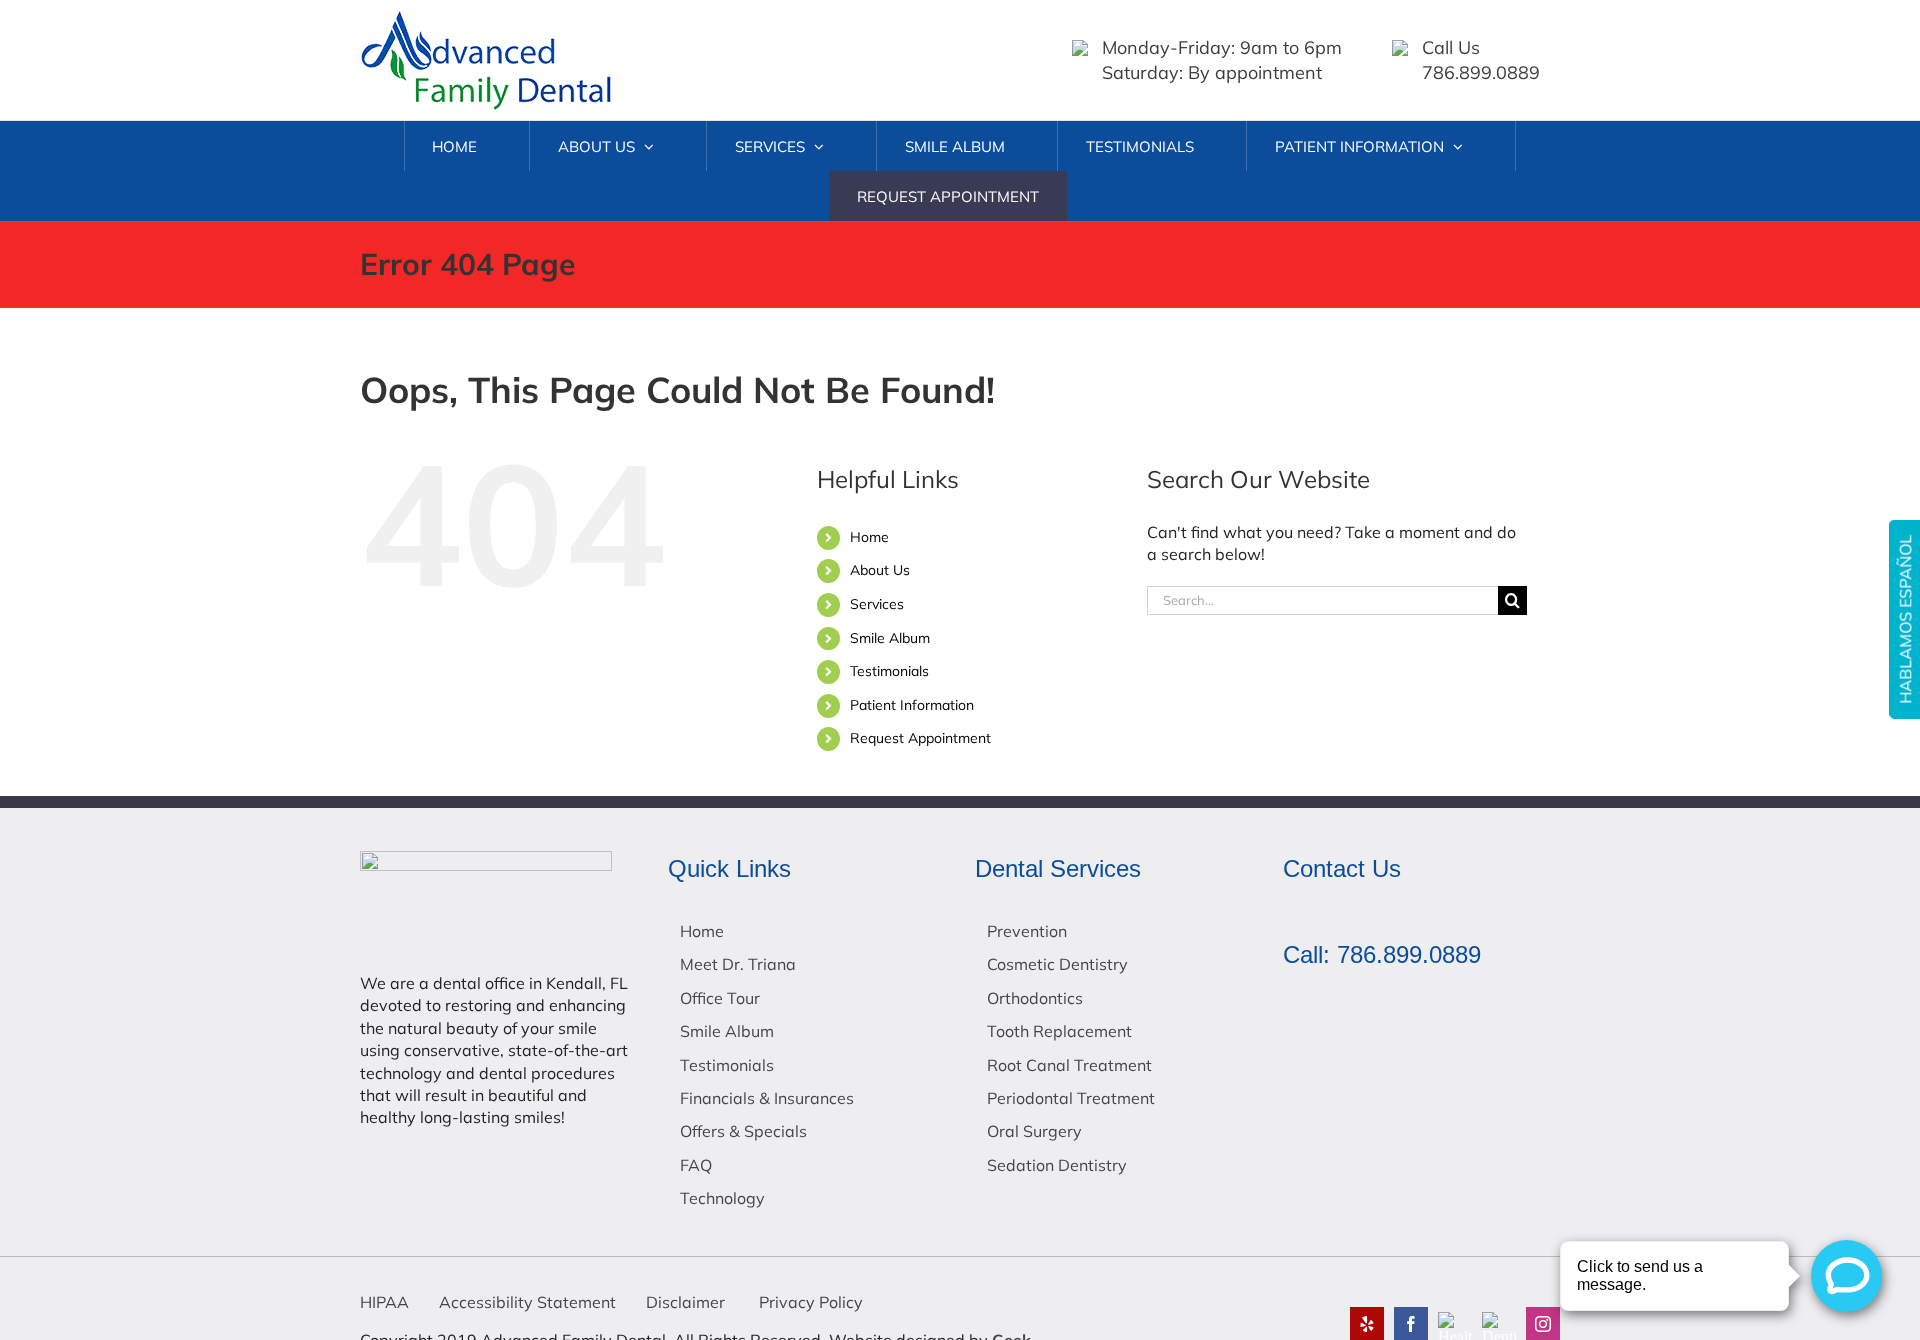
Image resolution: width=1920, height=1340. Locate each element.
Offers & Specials (743, 1131)
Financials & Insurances (767, 1098)
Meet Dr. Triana (738, 964)
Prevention (1027, 931)
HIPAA (384, 1302)
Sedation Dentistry (1057, 1165)
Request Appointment (920, 738)
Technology (722, 1198)
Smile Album (890, 638)
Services (877, 604)
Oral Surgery (1034, 1131)
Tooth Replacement (1059, 1031)
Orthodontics (1035, 998)
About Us (880, 570)
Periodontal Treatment (1071, 1098)
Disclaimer (685, 1302)
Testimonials (889, 671)
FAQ (696, 1165)
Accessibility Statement (527, 1302)
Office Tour (720, 998)
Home (869, 537)
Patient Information (912, 705)
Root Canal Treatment (1069, 1065)
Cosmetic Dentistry (1057, 964)
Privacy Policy (809, 1302)
